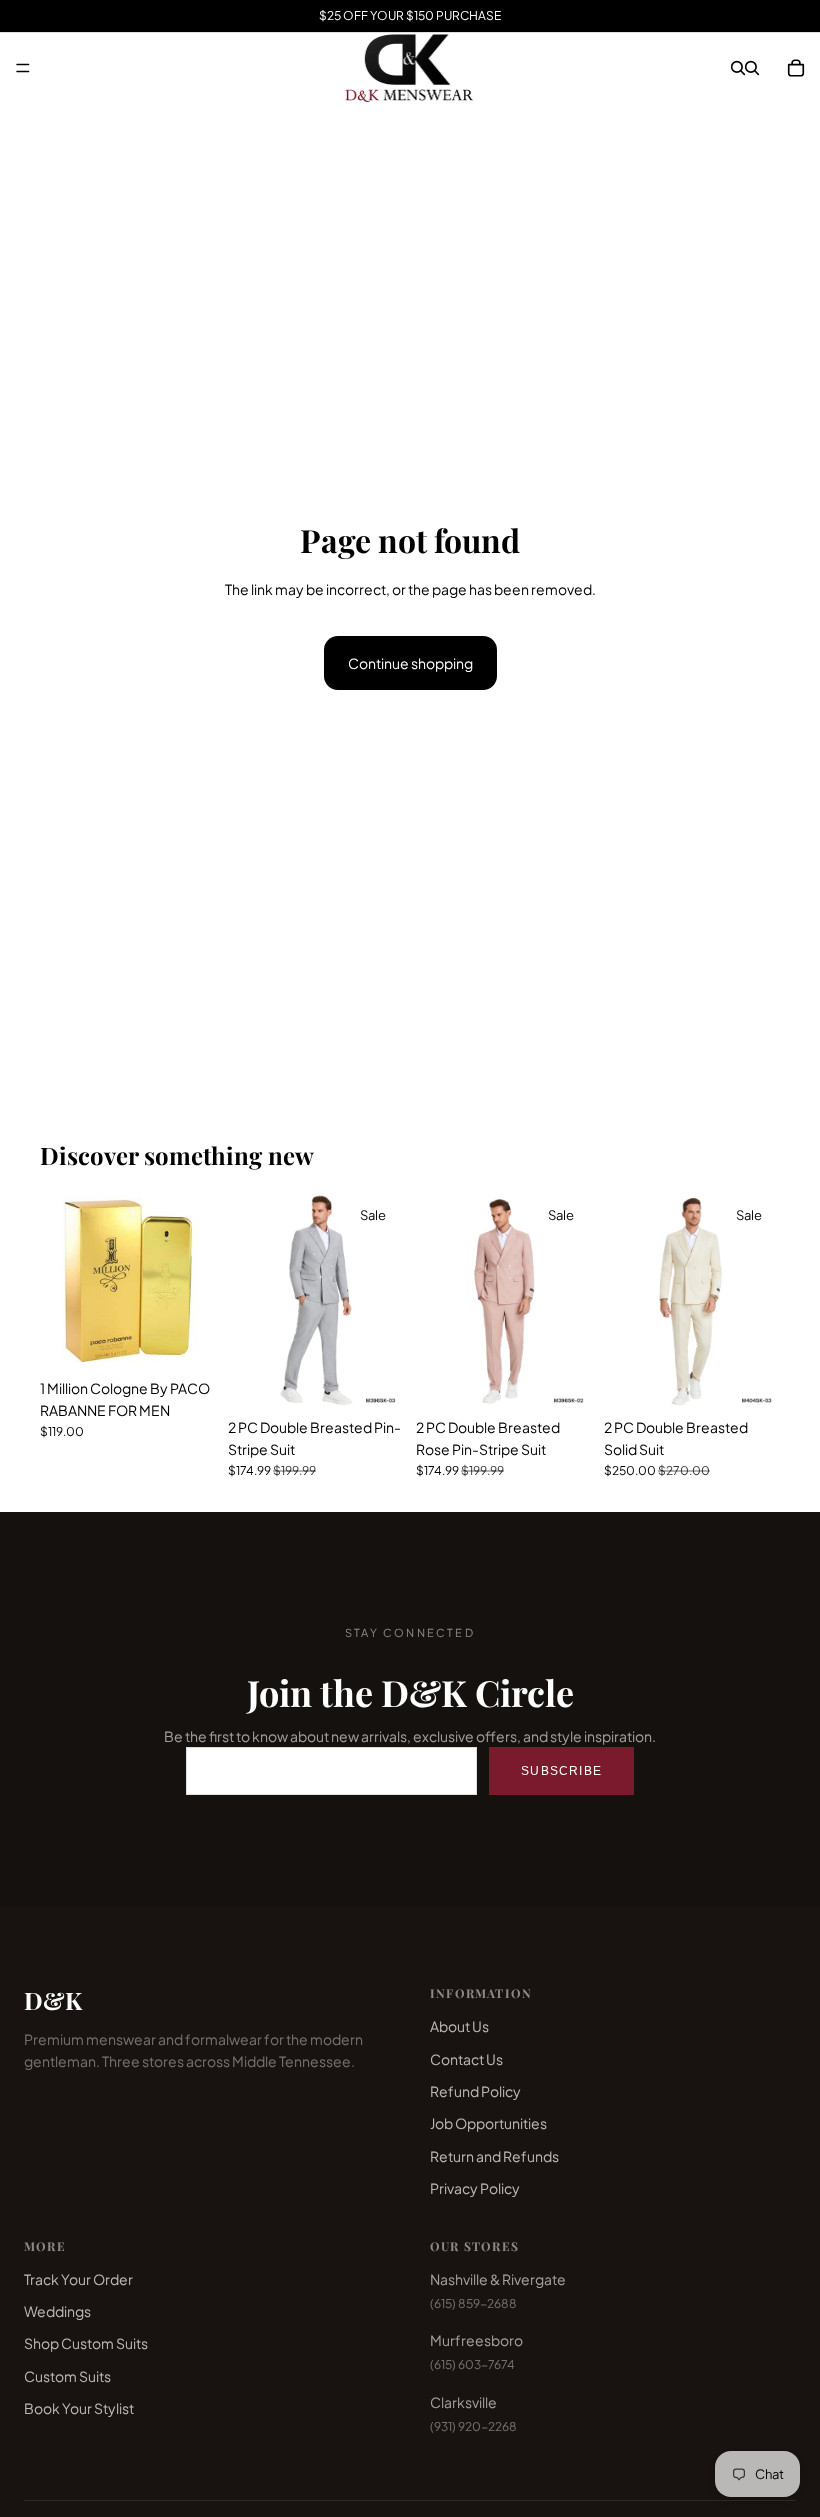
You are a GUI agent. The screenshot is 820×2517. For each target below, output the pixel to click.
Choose (202, 1338)
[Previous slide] (626, 1300)
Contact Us (466, 2059)
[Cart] (796, 68)
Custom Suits (67, 2376)
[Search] (738, 68)
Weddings (57, 2311)
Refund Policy (475, 2091)
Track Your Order (78, 2279)
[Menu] (23, 68)
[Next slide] (758, 1300)
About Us (459, 2026)
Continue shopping (410, 663)
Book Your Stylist (79, 2408)
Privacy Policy (475, 2188)
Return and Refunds (494, 2156)
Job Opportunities (488, 2123)
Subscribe (561, 1771)
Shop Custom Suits (86, 2343)
